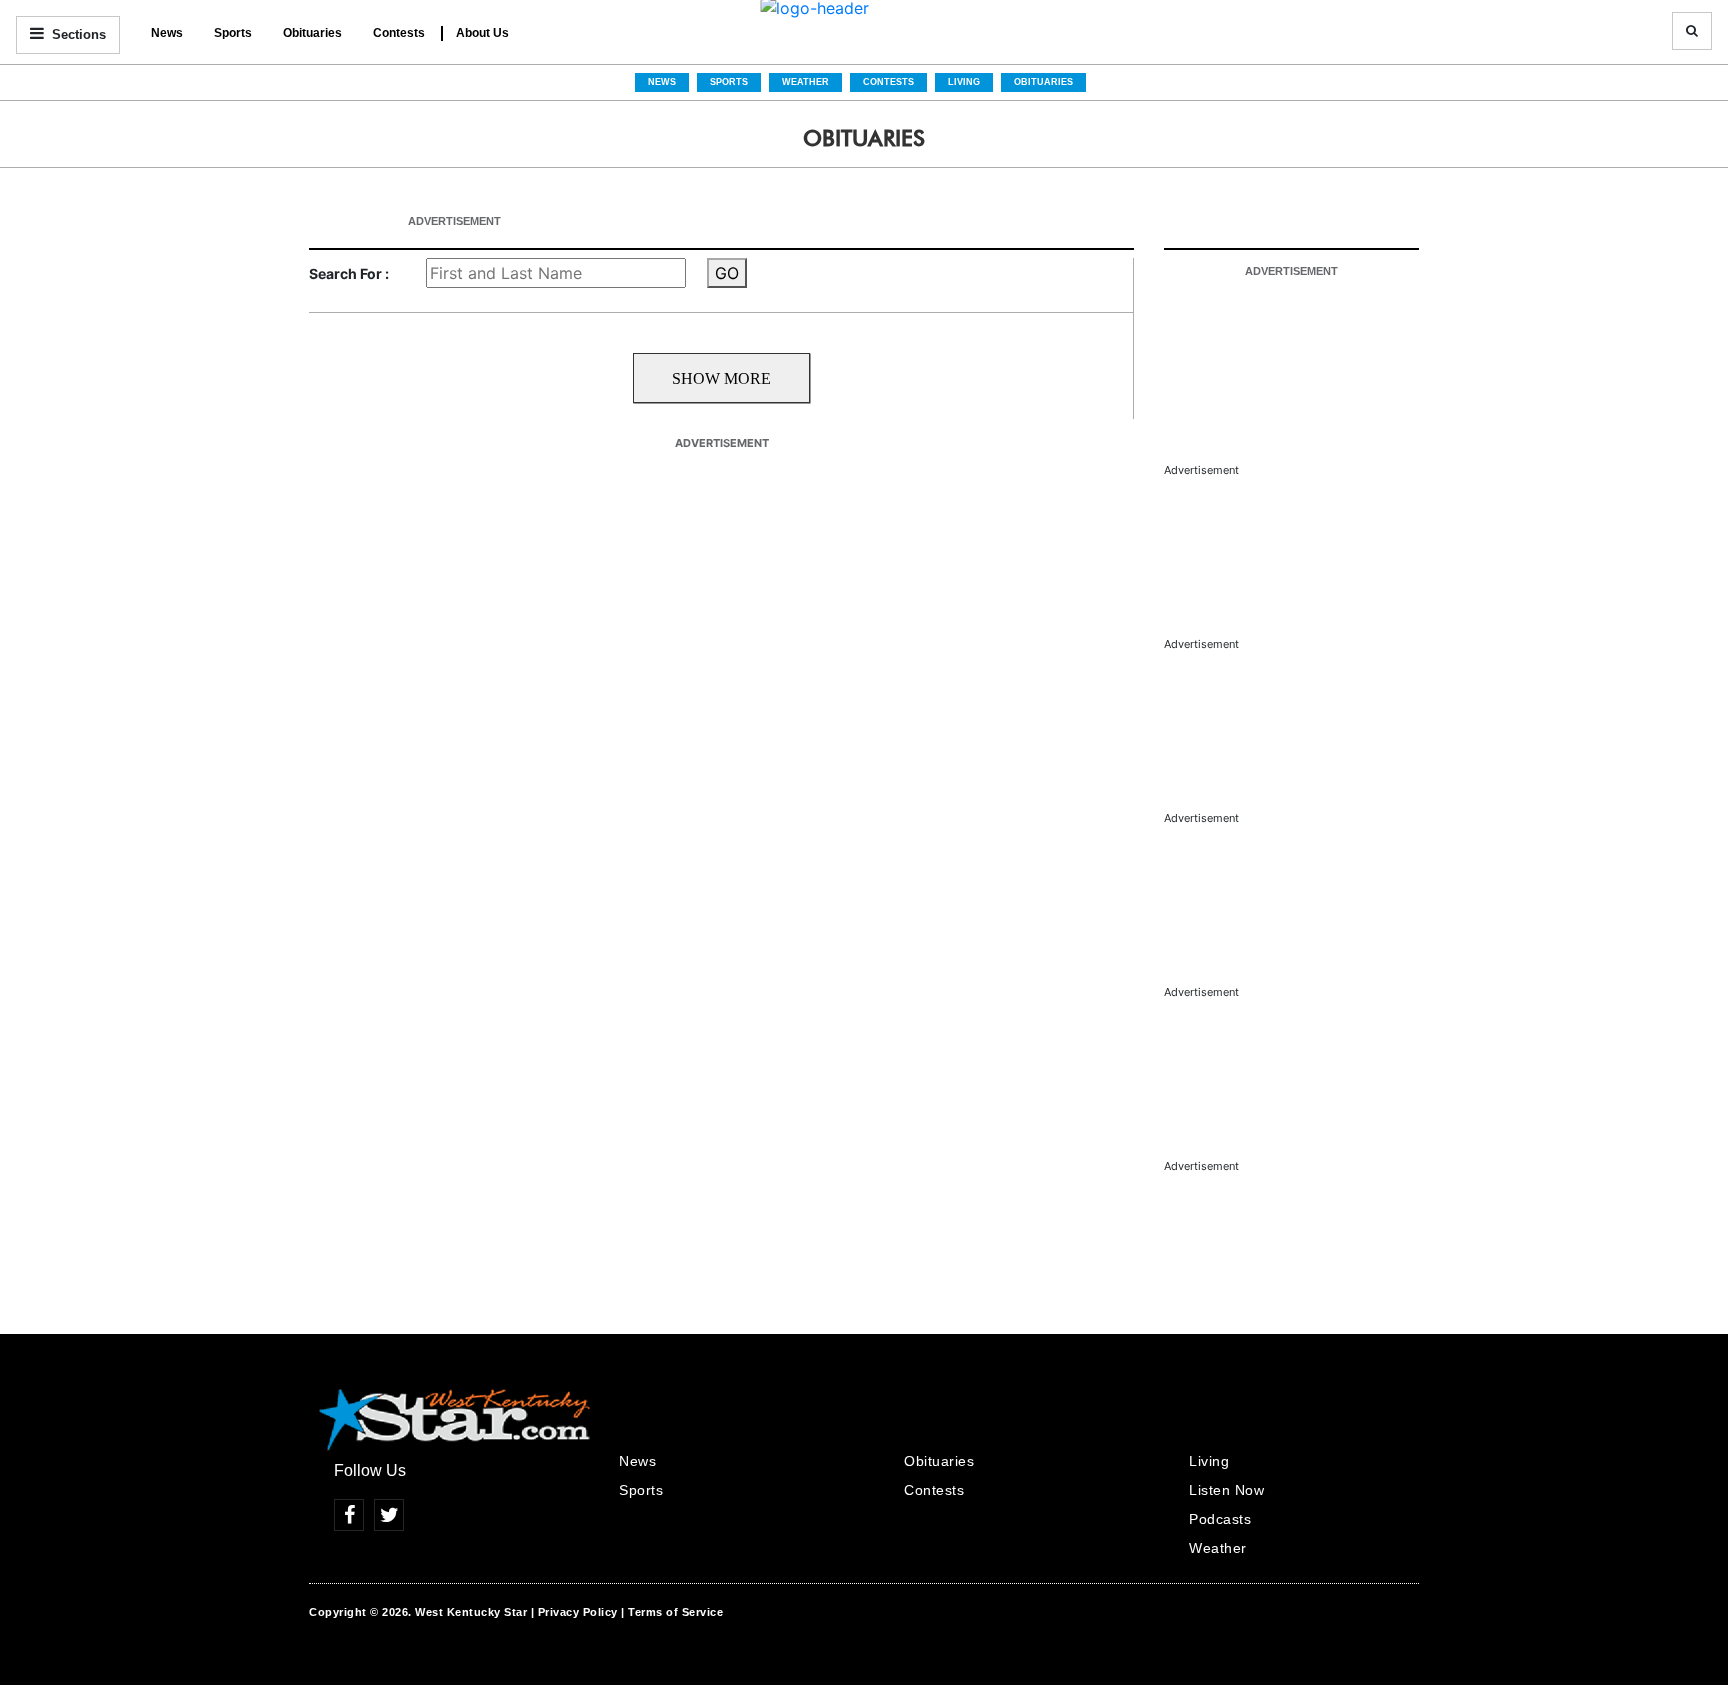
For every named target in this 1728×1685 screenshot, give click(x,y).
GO (727, 273)
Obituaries (312, 33)
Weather (805, 82)
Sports (233, 33)
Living (964, 82)
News (167, 33)
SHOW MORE (721, 378)
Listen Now (1226, 1490)
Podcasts (1220, 1519)
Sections (77, 34)
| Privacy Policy (574, 1612)
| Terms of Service (672, 1612)
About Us (482, 33)
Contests (399, 33)
